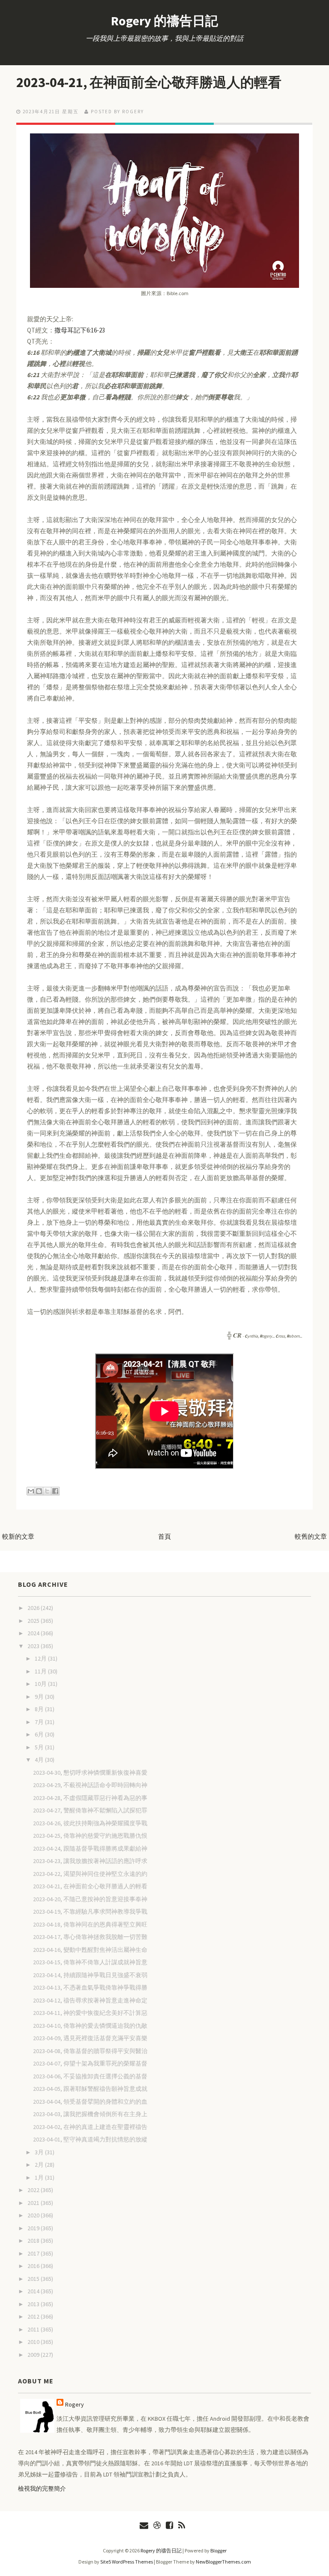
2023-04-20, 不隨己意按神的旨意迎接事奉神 (90, 1899)
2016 (34, 2266)
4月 (40, 1760)
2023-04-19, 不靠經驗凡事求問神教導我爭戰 (90, 1912)
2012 (34, 2316)
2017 (34, 2253)
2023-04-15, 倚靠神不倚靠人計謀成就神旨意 (90, 1962)
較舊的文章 (311, 1536)
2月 (40, 2165)
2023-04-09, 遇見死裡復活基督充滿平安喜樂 (90, 2038)
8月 (40, 1709)
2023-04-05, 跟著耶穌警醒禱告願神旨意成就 (90, 2089)
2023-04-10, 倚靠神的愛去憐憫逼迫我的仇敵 (90, 2026)
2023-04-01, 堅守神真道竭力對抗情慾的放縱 (90, 2139)
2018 (34, 2241)
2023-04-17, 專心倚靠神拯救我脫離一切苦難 (90, 1937)
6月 (40, 1734)
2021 (34, 2203)
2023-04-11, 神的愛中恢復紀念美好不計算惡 (90, 2013)
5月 (40, 1747)
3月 (40, 2152)
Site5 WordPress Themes (127, 2562)
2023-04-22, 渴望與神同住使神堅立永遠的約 (90, 1874)
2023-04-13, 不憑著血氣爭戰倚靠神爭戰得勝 (90, 1987)
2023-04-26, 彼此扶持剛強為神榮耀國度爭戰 (90, 1823)
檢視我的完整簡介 (42, 2488)
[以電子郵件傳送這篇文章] (31, 1491)
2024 (34, 1633)
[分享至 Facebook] (55, 1491)
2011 (34, 2329)
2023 (34, 1646)
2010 (34, 2342)
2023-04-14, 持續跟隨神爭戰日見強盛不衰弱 (90, 1975)
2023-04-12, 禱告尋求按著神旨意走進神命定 (90, 2000)
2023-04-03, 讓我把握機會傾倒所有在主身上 (90, 2114)
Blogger (218, 2550)
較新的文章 (18, 1536)
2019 (34, 2228)
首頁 (164, 1536)
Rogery (75, 2404)
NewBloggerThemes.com (223, 2562)
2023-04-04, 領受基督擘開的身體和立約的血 (90, 2102)
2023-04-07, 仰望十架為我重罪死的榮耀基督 (90, 2063)
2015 (34, 2279)
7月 (40, 1722)
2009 (34, 2355)
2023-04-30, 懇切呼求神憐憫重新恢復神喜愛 (90, 1773)
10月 (41, 1684)
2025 (34, 1621)
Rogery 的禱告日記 (164, 21)
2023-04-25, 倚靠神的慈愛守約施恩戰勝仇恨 (90, 1836)
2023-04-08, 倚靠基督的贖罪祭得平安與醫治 (90, 2051)
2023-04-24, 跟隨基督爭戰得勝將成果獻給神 (90, 1848)
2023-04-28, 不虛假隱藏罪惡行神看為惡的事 (90, 1798)
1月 (40, 2177)
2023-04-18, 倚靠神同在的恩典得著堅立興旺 (90, 1924)
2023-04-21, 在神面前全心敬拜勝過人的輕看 (149, 82)
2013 (34, 2304)
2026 (34, 1608)
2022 (34, 2190)
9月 (40, 1697)
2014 (34, 2291)
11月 (41, 1671)
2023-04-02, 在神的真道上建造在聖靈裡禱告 (90, 2127)
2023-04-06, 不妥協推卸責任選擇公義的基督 (90, 2076)
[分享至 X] (47, 1491)
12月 (41, 1658)
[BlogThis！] (39, 1491)
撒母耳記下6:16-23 (80, 330)
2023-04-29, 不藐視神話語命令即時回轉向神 (90, 1785)
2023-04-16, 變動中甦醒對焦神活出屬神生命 (90, 1950)
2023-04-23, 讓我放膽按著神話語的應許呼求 (90, 1861)
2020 (34, 2215)
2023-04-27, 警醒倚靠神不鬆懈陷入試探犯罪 (90, 1810)
